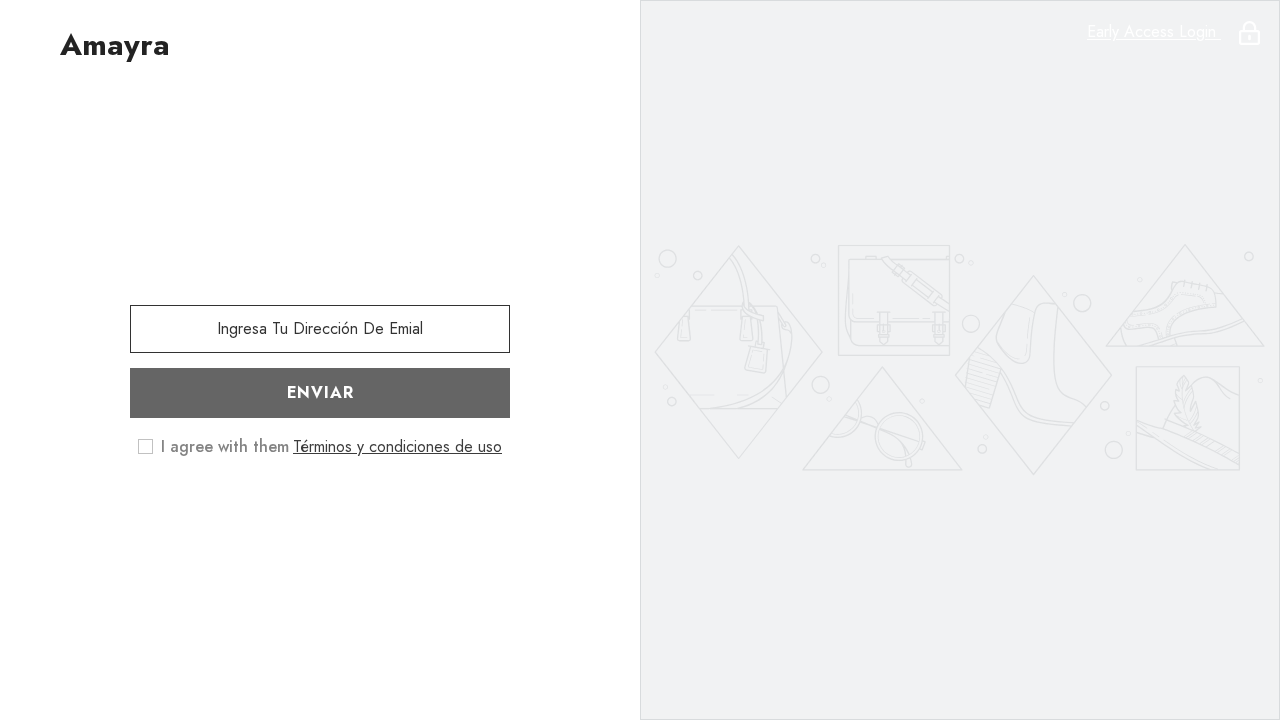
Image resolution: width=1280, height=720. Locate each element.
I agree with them (225, 447)
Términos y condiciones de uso (397, 446)
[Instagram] (320, 511)
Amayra (115, 45)
